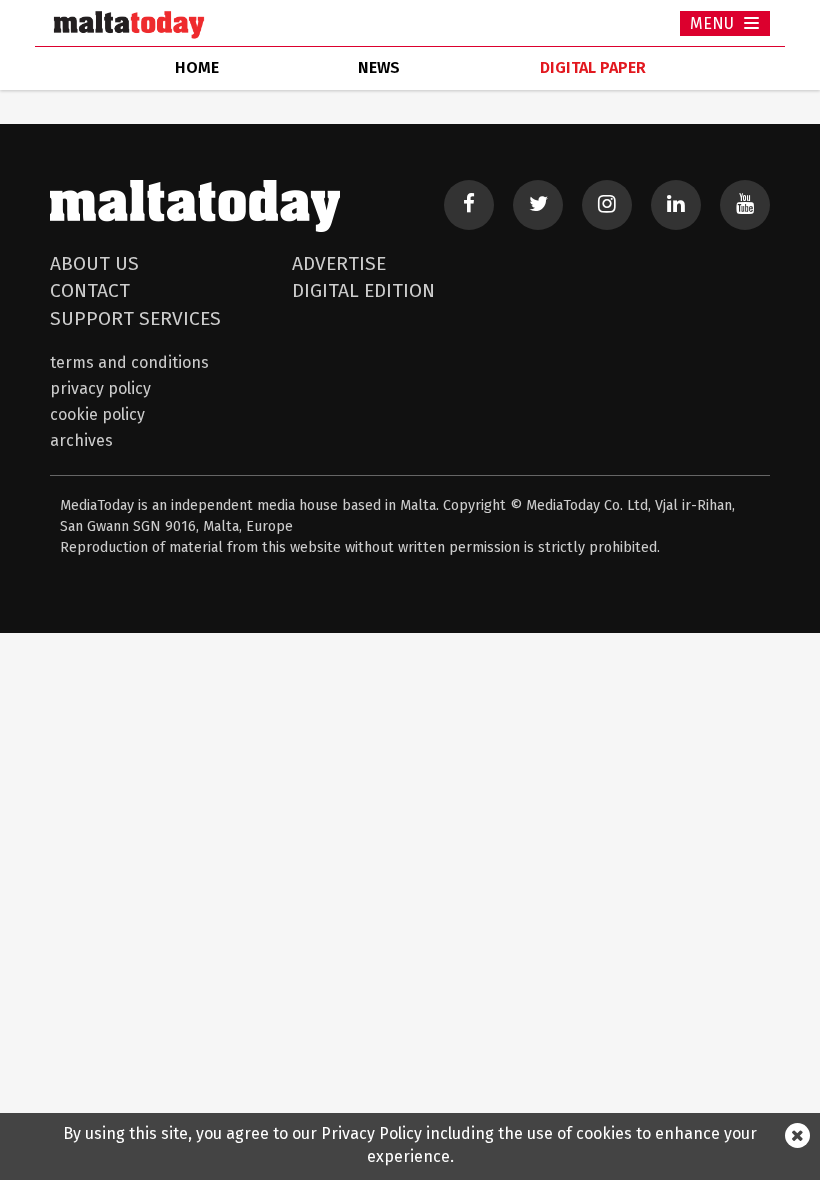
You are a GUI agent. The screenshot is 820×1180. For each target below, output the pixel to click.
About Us (94, 263)
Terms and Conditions (129, 362)
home (197, 67)
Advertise (339, 263)
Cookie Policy (97, 414)
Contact (90, 290)
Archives (81, 440)
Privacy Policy (100, 388)
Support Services (135, 318)
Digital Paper (593, 67)
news (379, 67)
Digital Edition (363, 290)
